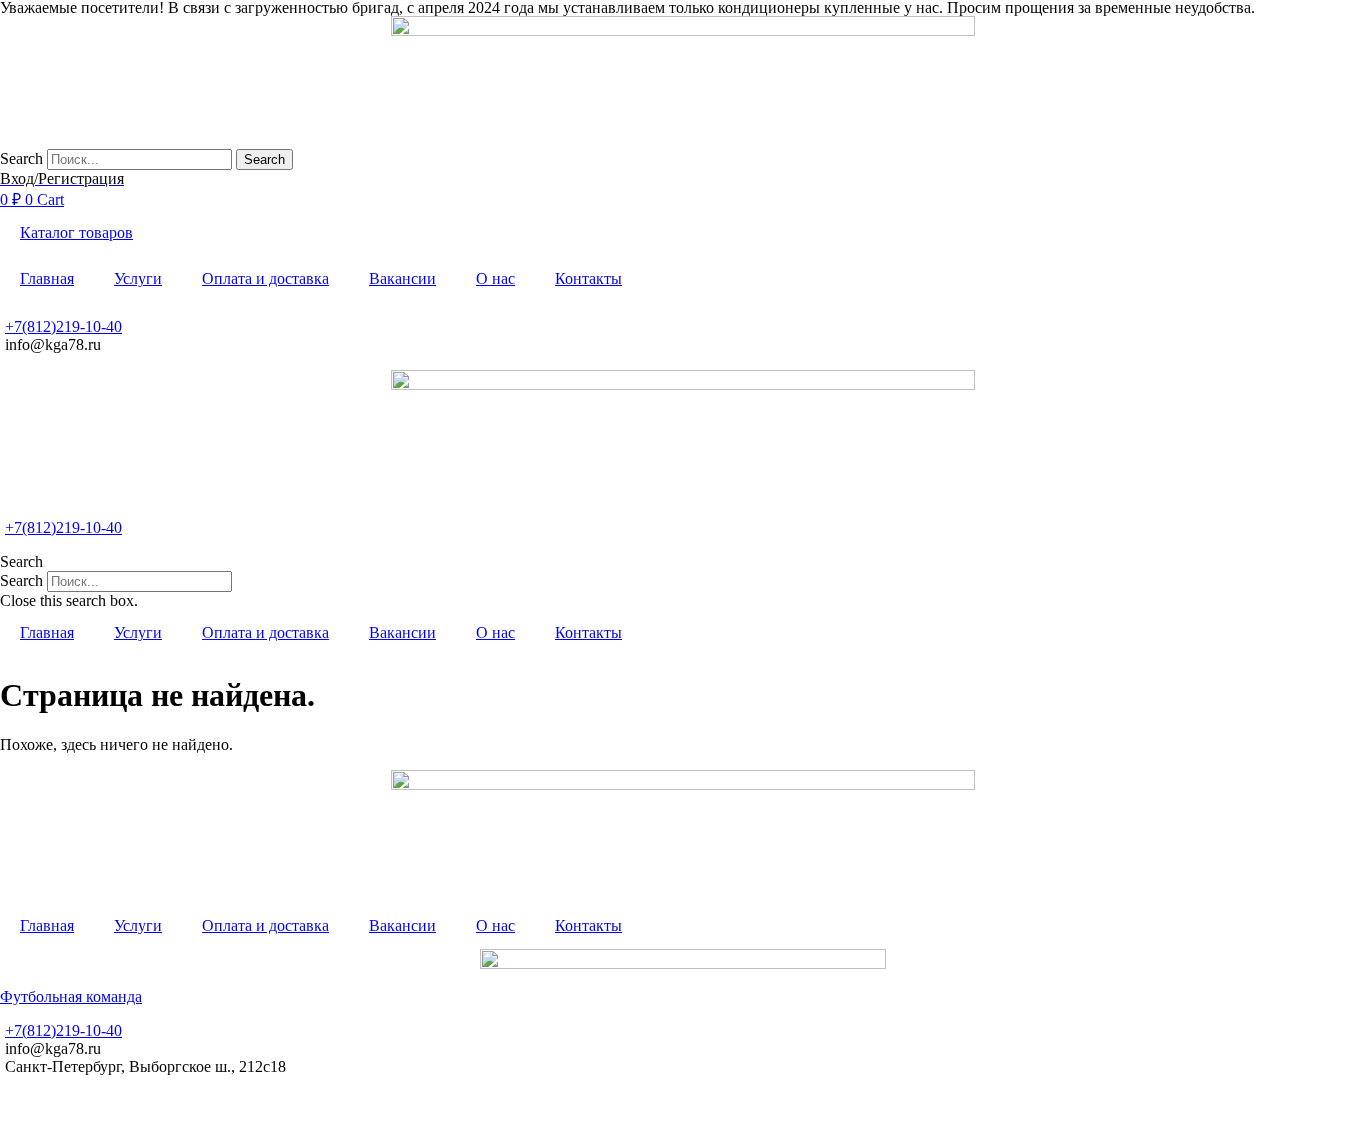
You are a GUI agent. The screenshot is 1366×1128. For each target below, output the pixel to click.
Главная (47, 278)
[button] (683, 562)
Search (21, 158)
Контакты (588, 278)
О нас (495, 278)
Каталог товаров (76, 232)
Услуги (138, 278)
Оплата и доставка (265, 278)
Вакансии (402, 278)
